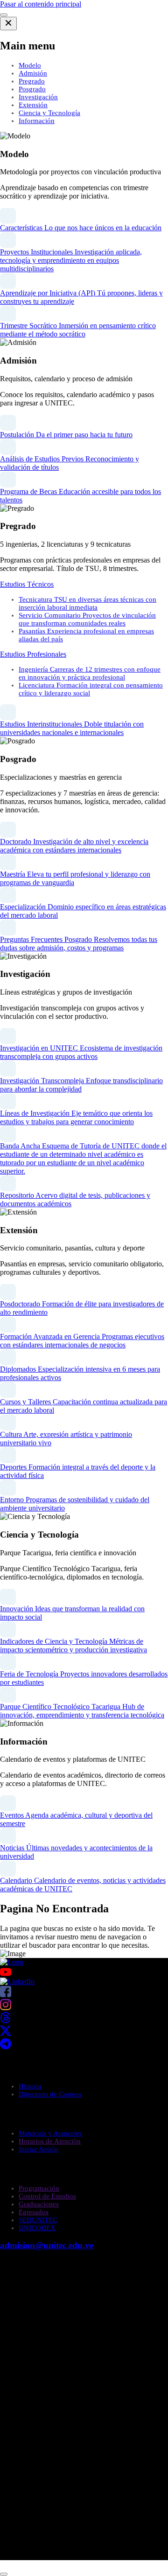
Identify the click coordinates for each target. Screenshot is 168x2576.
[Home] (12, 1962)
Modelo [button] (30, 65)
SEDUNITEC (38, 2220)
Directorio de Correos (50, 2094)
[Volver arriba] (4, 2574)
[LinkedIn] (17, 1982)
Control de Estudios (47, 2196)
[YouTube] (84, 1972)
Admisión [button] (33, 73)
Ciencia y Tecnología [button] (49, 113)
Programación (39, 2188)
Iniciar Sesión (38, 2149)
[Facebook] (6, 1995)
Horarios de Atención (50, 2141)
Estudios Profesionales (33, 654)
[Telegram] (6, 2047)
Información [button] (37, 121)
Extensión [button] (33, 105)
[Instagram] (6, 2008)
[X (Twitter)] (6, 2034)
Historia (30, 2086)
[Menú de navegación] (4, 15)
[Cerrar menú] (8, 24)
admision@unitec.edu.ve (47, 2245)
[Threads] (6, 2021)
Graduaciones (39, 2204)
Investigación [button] (38, 97)
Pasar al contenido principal (41, 4)
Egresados (34, 2212)
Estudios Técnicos (27, 584)
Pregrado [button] (32, 81)
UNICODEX (37, 2228)
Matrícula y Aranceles (50, 2133)
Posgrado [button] (32, 89)
